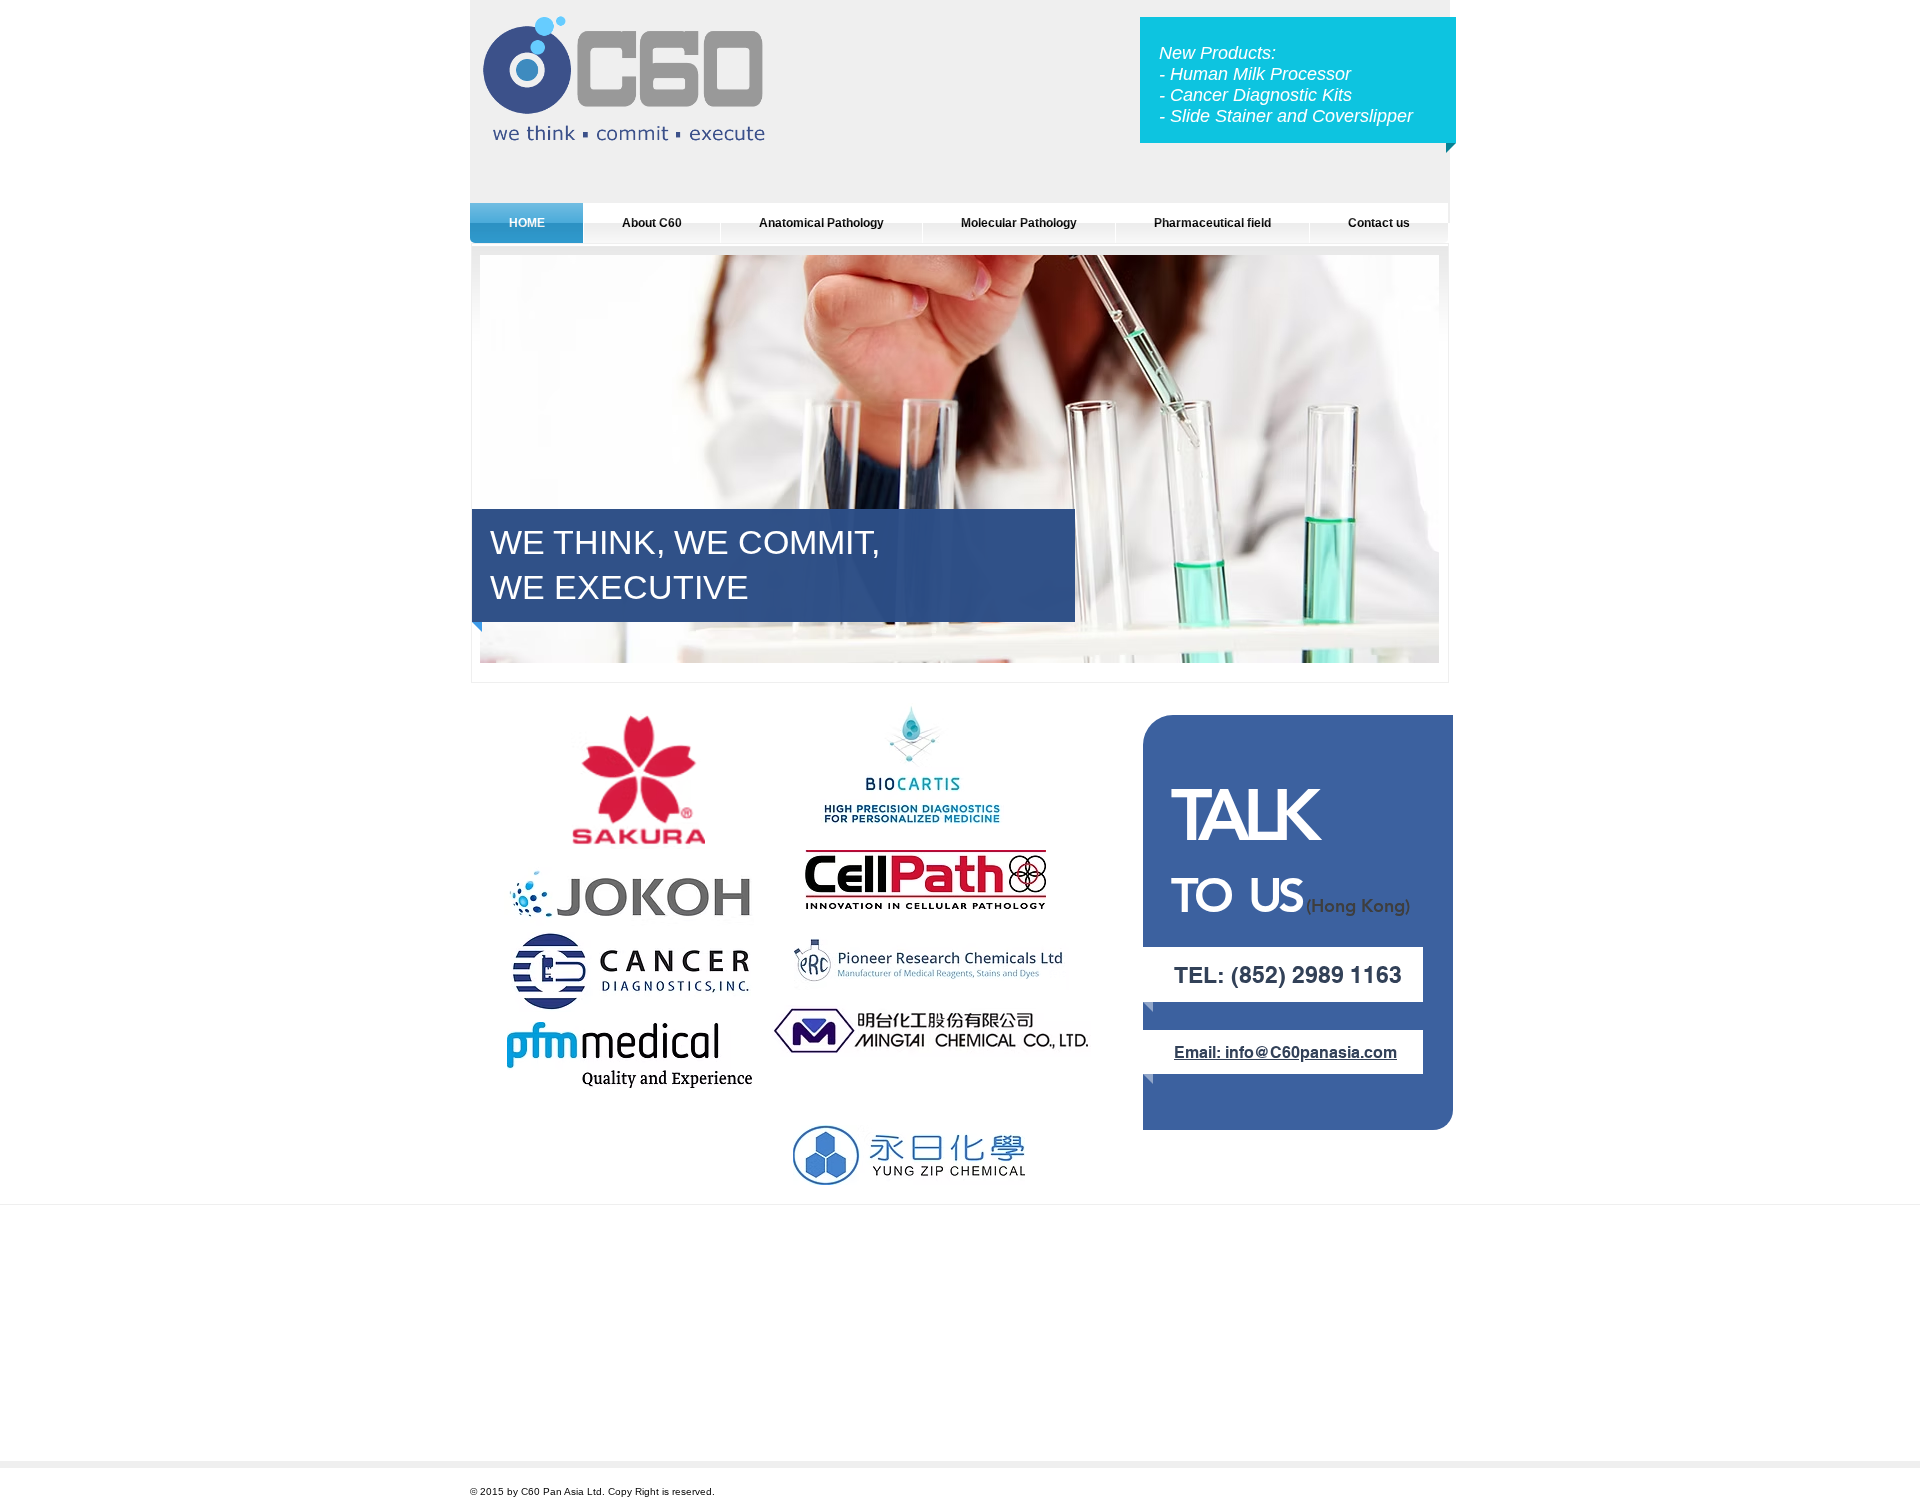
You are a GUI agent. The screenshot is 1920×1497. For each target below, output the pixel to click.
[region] (639, 782)
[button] (959, 459)
